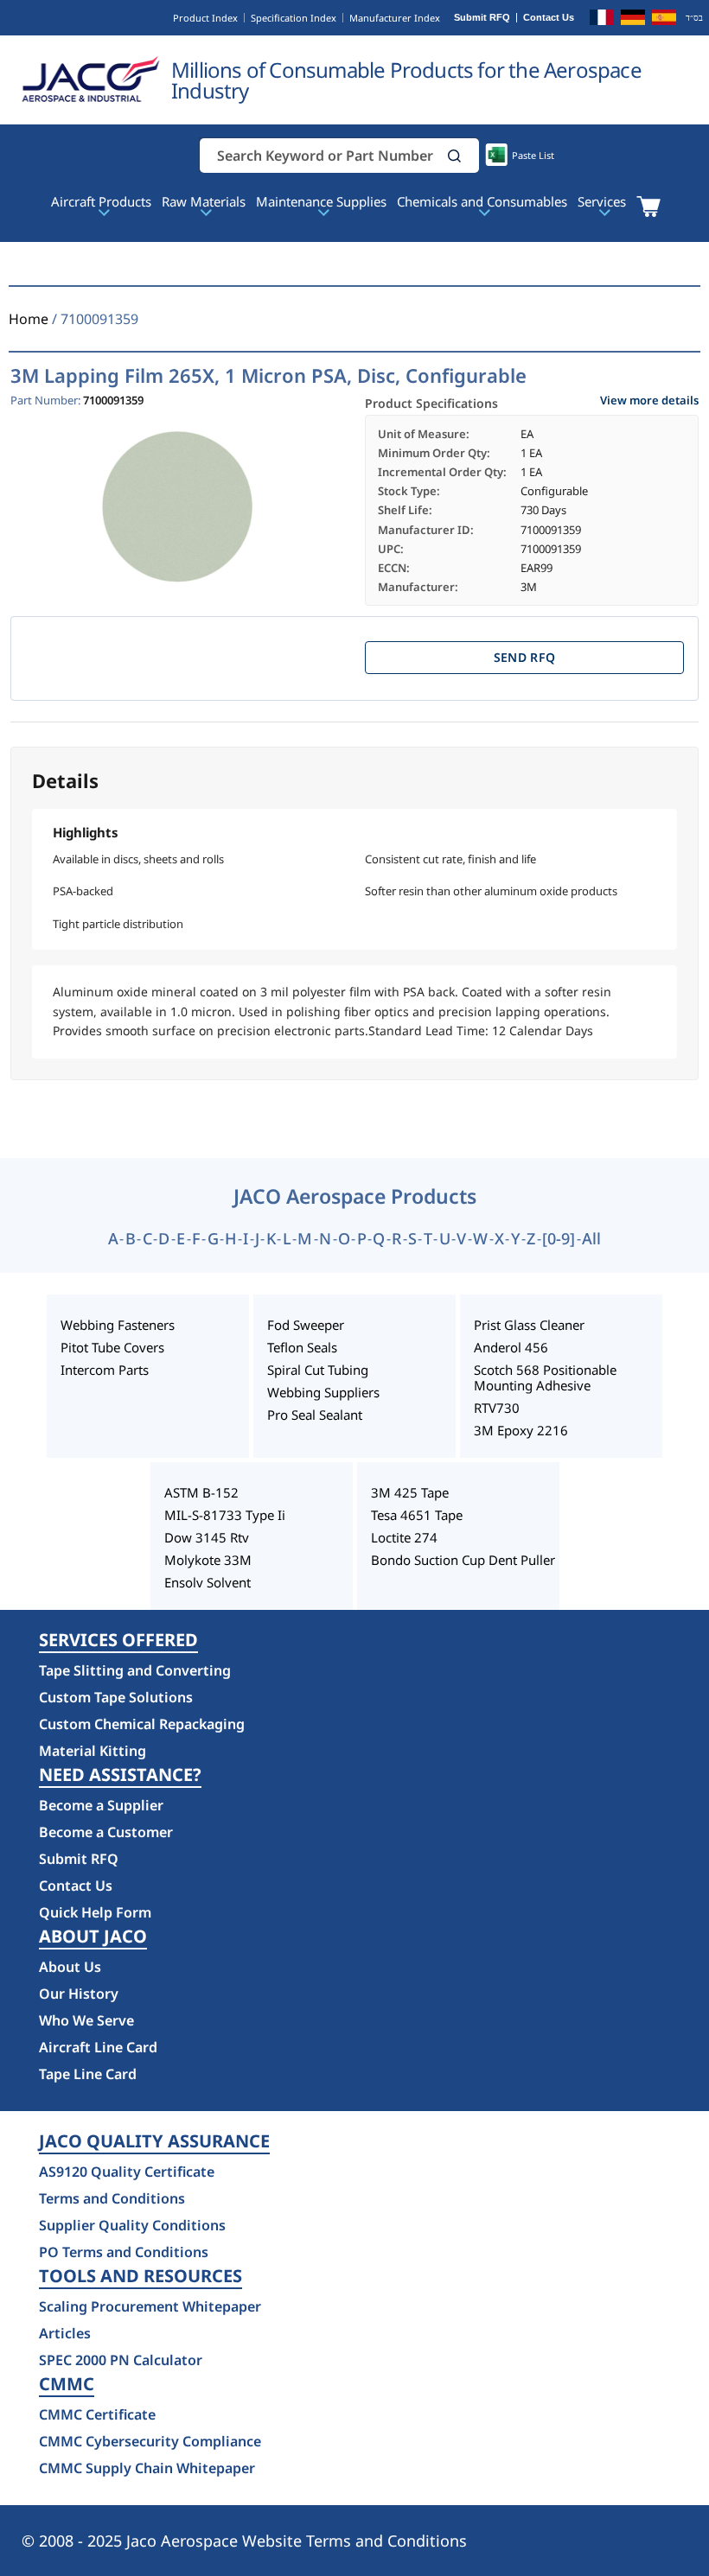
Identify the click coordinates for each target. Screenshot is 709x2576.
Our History (79, 1994)
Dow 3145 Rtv (207, 1537)
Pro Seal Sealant (315, 1415)
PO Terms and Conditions (124, 2252)
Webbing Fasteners (118, 1325)
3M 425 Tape (410, 1492)
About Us (70, 1967)
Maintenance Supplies (321, 201)
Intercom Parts (105, 1370)
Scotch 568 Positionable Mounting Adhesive (545, 1377)
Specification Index (294, 18)
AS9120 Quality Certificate (127, 2172)
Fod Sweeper (306, 1325)
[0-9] (559, 1238)
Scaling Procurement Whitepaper (150, 2306)
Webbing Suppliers (323, 1392)
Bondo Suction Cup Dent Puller (463, 1560)
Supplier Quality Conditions (132, 2225)
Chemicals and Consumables (482, 201)
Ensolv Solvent (208, 1582)
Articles (65, 2333)
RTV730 (497, 1408)
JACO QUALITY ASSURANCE (154, 2141)
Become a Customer (106, 1832)
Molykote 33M (208, 1560)
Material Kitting (93, 1751)
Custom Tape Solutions (116, 1697)
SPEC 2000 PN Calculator (121, 2360)
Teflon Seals (302, 1347)
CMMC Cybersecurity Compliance (150, 2441)
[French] (602, 20)
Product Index (205, 18)
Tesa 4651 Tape (417, 1515)
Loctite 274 (404, 1537)
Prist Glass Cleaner (529, 1325)
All (591, 1238)
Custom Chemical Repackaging (142, 1724)
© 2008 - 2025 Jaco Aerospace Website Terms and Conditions (244, 2541)
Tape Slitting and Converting (135, 1670)
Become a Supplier (101, 1805)
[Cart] (648, 207)
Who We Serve (86, 2020)
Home (29, 319)
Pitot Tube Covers (112, 1347)
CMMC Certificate (97, 2414)
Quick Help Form (95, 1912)
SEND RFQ (524, 657)
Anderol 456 (511, 1347)
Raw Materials (204, 201)
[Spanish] (664, 20)
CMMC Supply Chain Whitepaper (147, 2468)
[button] (455, 156)
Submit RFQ (482, 18)
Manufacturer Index (395, 18)
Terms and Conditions (112, 2198)
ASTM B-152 (201, 1492)
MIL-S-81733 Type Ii (225, 1515)
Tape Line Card (88, 2074)
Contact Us (549, 18)
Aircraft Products (101, 201)
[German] (633, 20)
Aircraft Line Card (98, 2047)
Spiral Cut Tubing (318, 1370)
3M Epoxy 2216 (521, 1430)
